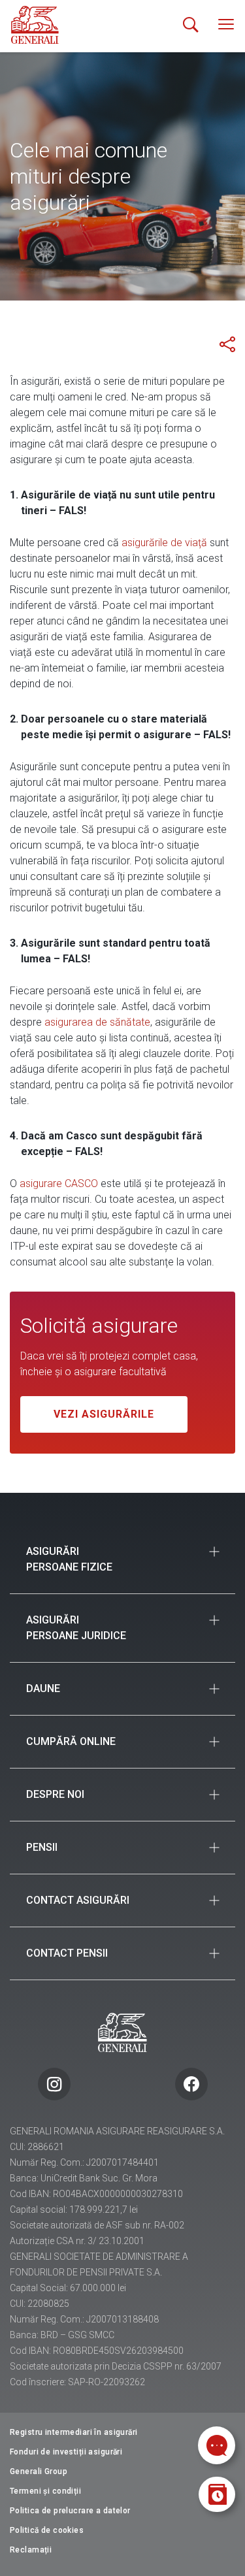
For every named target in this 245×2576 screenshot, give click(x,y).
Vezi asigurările (104, 1414)
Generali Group (39, 2471)
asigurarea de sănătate (97, 1022)
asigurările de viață (164, 543)
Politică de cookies (47, 2530)
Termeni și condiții (45, 2491)
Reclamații (31, 2550)
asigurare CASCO (59, 1183)
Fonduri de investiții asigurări (66, 2452)
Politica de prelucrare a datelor (70, 2511)
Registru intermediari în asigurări (74, 2432)
